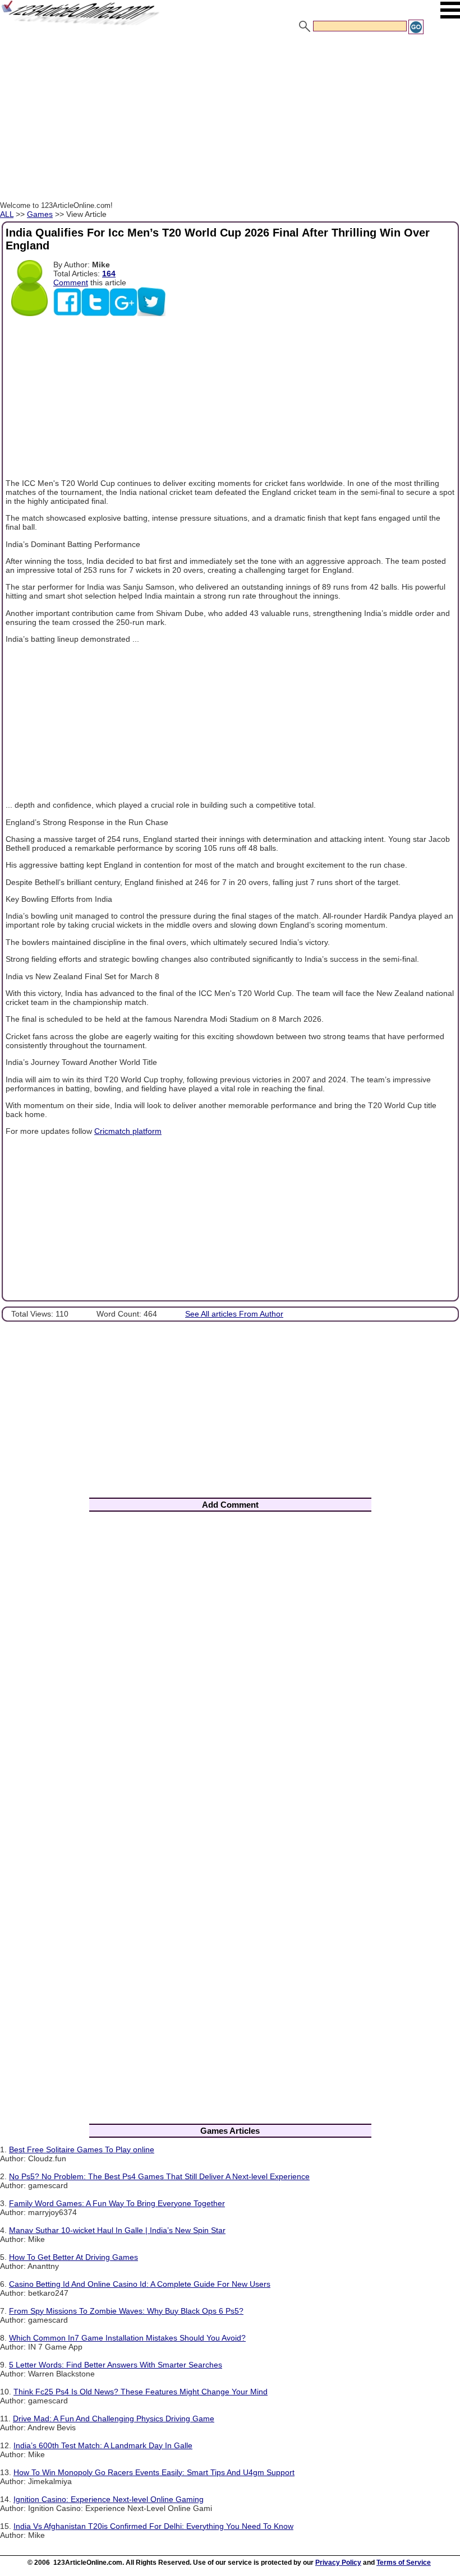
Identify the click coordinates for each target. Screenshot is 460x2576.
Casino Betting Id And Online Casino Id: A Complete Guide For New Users (140, 2284)
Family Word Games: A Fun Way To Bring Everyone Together (117, 2203)
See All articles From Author (234, 1314)
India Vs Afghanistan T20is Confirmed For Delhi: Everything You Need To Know (153, 2526)
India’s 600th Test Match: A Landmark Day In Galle (103, 2445)
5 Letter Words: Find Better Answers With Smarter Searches (116, 2365)
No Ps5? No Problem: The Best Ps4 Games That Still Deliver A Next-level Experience (159, 2176)
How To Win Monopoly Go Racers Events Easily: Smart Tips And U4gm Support (154, 2472)
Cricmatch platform (128, 1131)
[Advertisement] (230, 119)
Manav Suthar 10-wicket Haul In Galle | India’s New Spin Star (117, 2230)
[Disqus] (230, 1667)
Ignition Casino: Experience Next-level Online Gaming (109, 2499)
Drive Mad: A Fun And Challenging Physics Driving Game (114, 2419)
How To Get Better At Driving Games (73, 2257)
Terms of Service (404, 2563)
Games (40, 214)
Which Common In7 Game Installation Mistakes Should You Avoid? (127, 2338)
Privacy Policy (338, 2563)
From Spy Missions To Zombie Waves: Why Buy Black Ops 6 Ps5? (126, 2311)
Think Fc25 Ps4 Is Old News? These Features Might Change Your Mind (141, 2392)
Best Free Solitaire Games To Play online (82, 2149)
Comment (71, 282)
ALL (7, 214)
